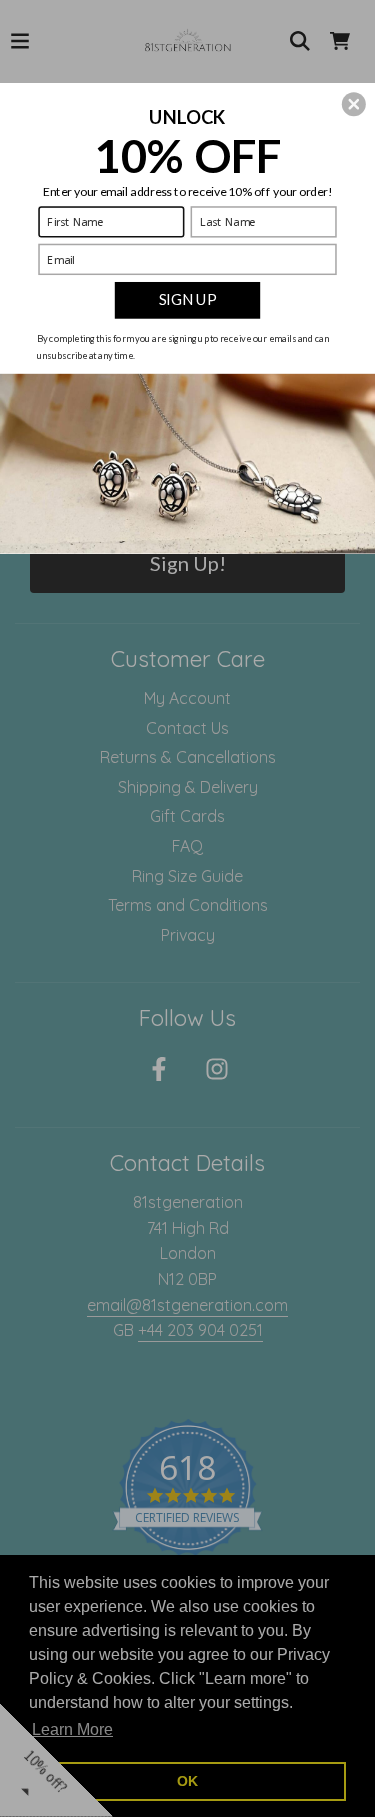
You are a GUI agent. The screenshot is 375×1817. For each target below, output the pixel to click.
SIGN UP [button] (187, 299)
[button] (354, 104)
